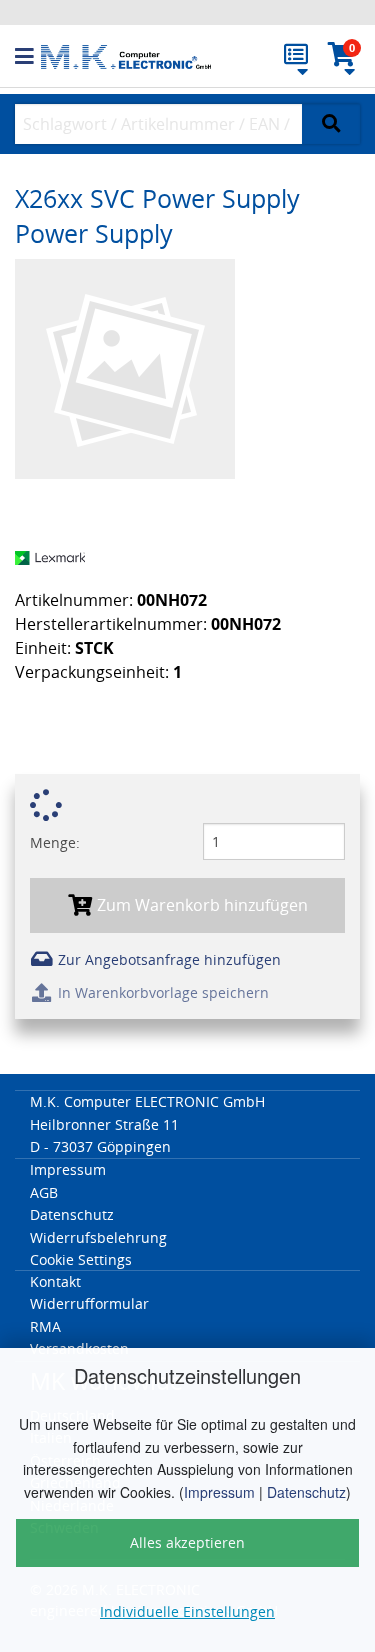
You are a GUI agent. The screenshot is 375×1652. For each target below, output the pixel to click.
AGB (44, 1192)
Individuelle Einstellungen (187, 1611)
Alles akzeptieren (187, 1542)
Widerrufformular (89, 1303)
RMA (45, 1326)
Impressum (219, 1492)
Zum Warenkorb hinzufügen (200, 905)
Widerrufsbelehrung (98, 1237)
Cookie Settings (81, 1259)
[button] (28, 57)
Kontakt (55, 1281)
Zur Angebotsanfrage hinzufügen (167, 959)
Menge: (55, 842)
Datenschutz (306, 1492)
